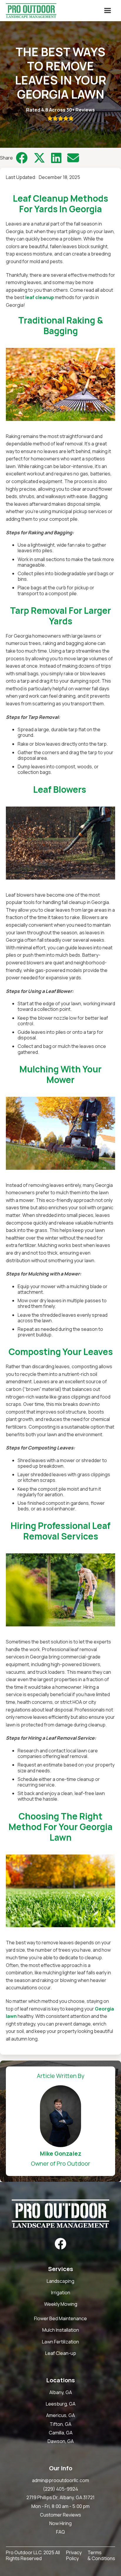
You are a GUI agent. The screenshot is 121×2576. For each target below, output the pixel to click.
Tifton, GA (60, 2424)
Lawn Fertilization (60, 2342)
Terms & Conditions (101, 2556)
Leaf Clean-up (61, 2353)
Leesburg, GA (61, 2404)
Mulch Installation (61, 2330)
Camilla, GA (61, 2433)
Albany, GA (61, 2392)
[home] (30, 11)
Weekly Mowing (61, 2304)
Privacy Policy (74, 2556)
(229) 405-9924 (60, 2489)
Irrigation (61, 2293)
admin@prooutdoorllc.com (60, 2480)
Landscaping (60, 2281)
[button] (107, 11)
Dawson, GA (61, 2441)
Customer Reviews (60, 2515)
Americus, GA (60, 2415)
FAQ (60, 2532)
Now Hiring (60, 2523)
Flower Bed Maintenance (60, 2319)
